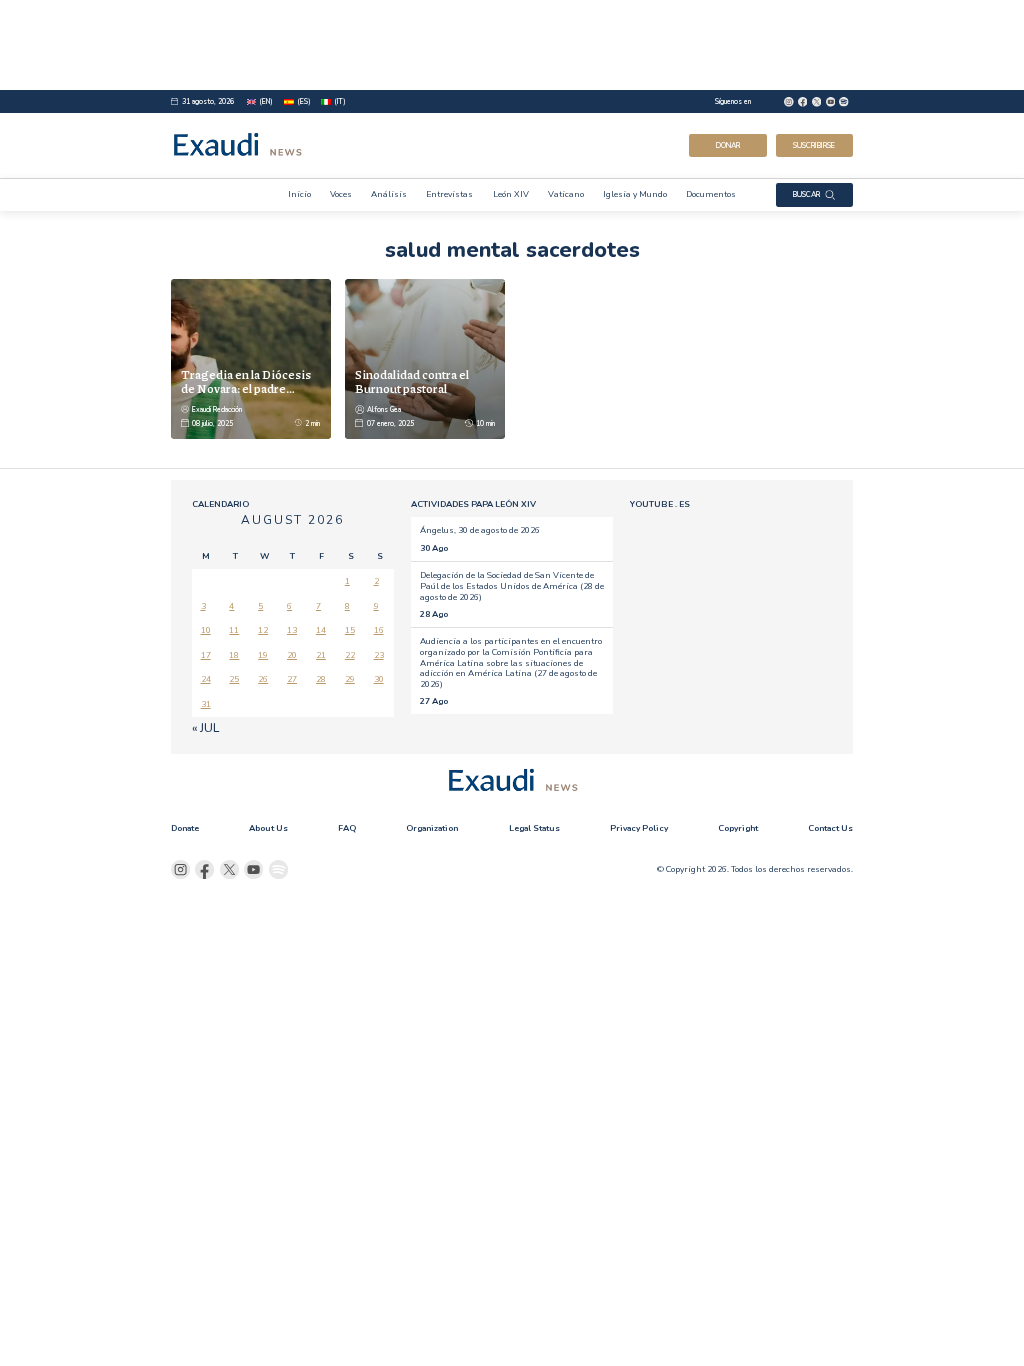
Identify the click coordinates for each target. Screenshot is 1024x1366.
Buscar (806, 194)
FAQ (347, 828)
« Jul (205, 728)
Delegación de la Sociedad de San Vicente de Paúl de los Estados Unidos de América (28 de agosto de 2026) (512, 585)
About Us (268, 828)
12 (263, 630)
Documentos (711, 194)
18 (234, 655)
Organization (432, 828)
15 (350, 630)
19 (263, 655)
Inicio (299, 194)
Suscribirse (814, 145)
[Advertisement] (512, 45)
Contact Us (830, 828)
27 (292, 679)
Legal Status (534, 828)
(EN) (266, 101)
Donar (728, 145)
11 (234, 630)
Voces (341, 194)
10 (206, 630)
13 (292, 630)
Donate (185, 828)
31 (206, 704)
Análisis (389, 194)
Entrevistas (449, 194)
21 (321, 655)
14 (321, 630)
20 (292, 655)
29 (350, 679)
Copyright (738, 828)
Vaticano (566, 194)
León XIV (511, 194)
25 (234, 679)
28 (321, 679)
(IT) (340, 101)
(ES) (304, 101)
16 (379, 630)
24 (206, 679)
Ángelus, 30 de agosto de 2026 (480, 530)
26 (263, 679)
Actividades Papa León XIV (473, 504)
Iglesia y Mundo (635, 194)
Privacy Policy (639, 828)
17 (206, 655)
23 (379, 655)
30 (379, 679)
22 (350, 655)
